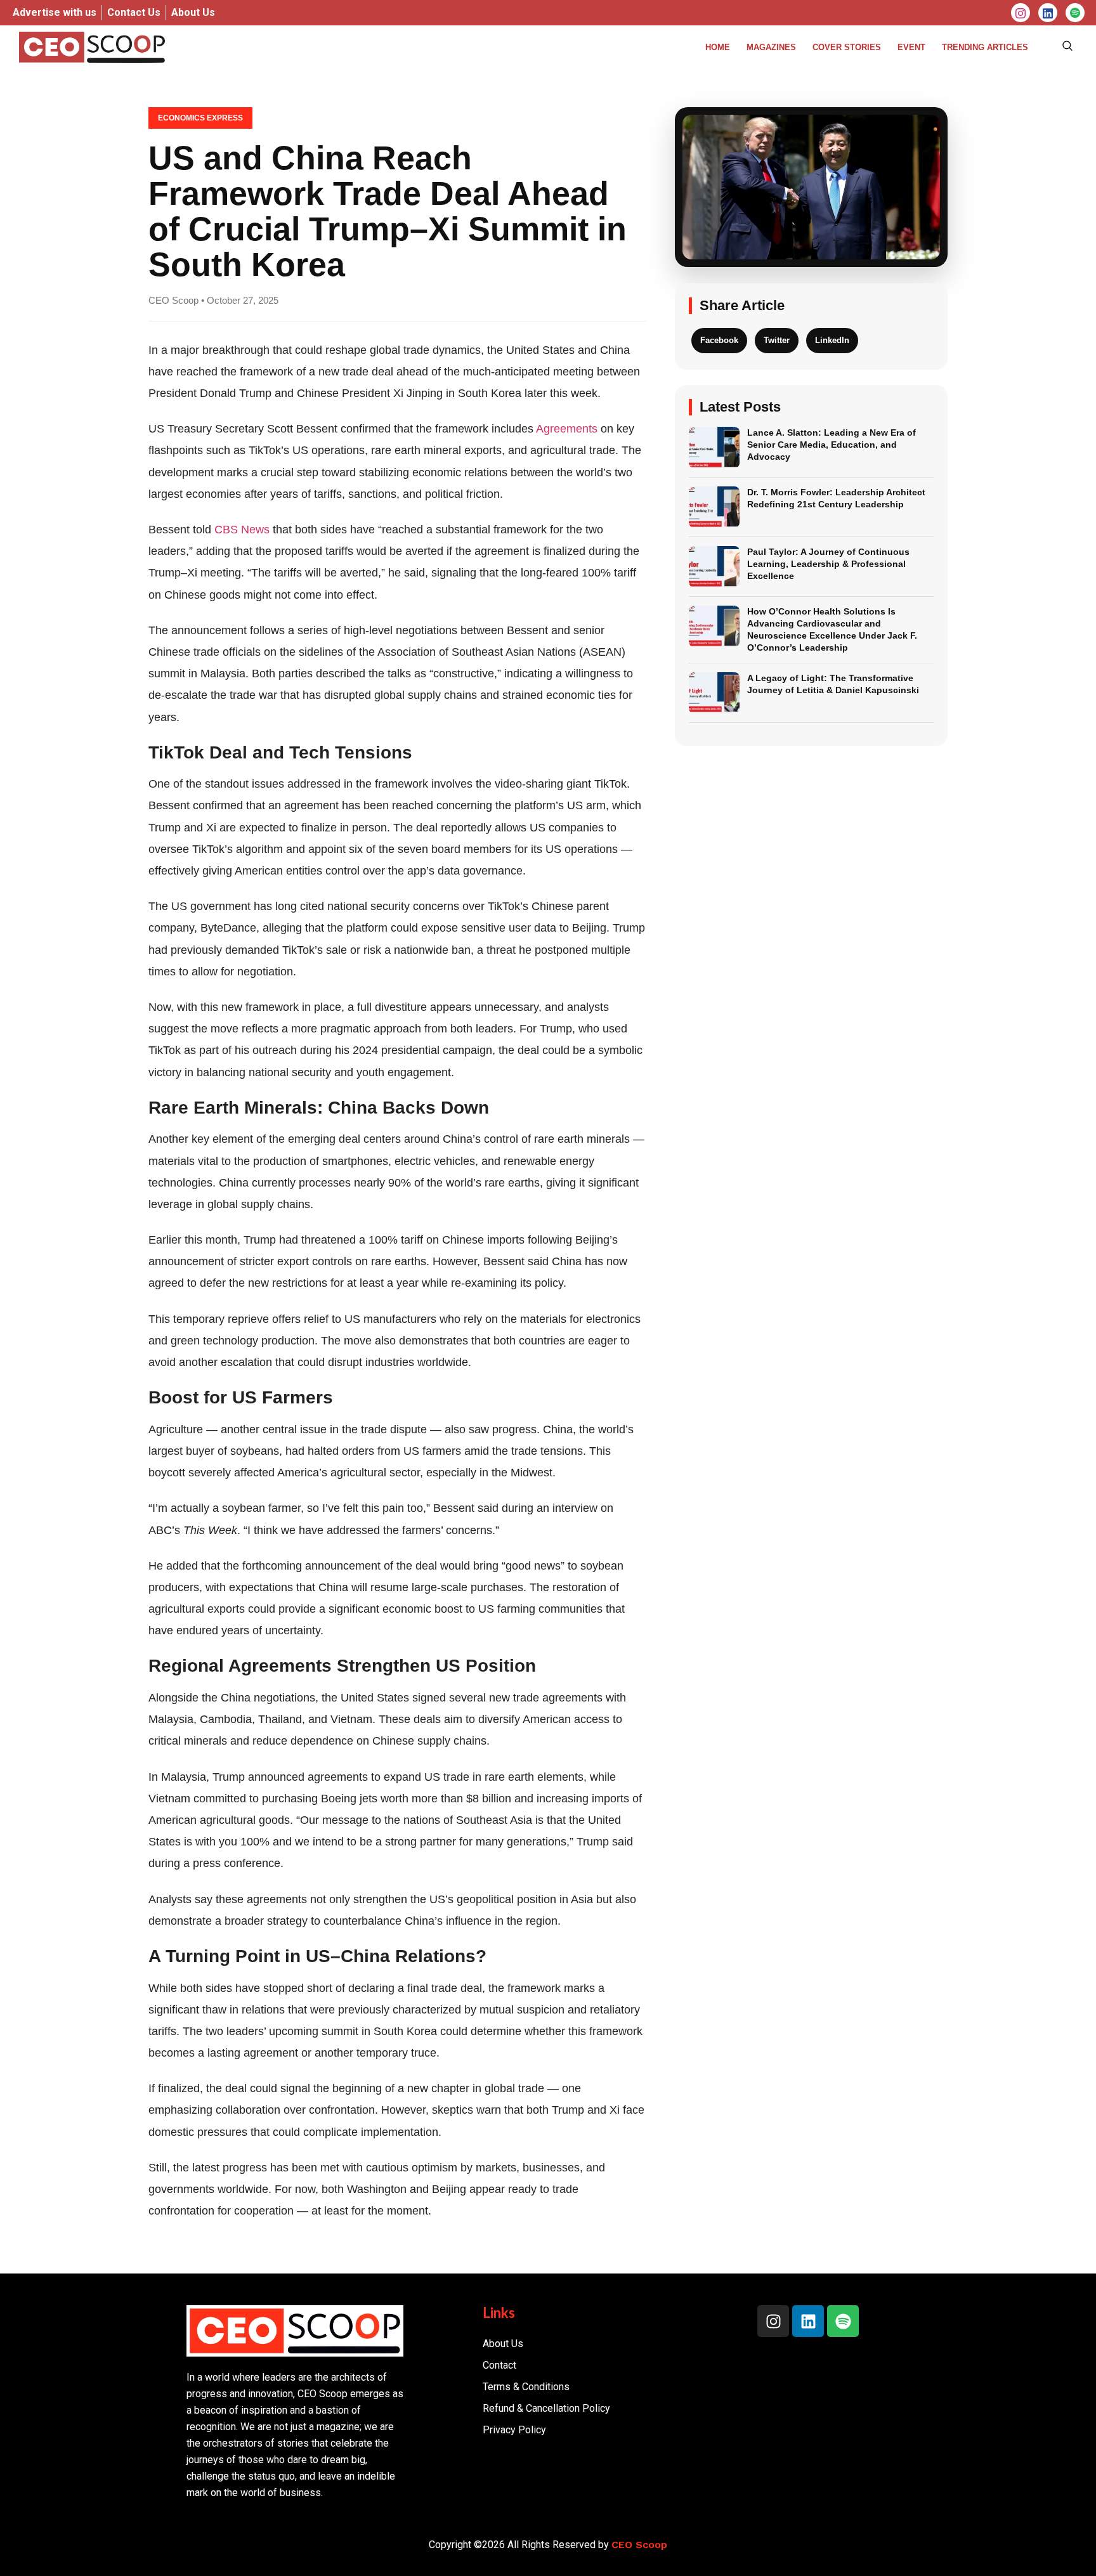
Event (911, 47)
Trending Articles (985, 47)
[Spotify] (843, 2321)
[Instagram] (1021, 13)
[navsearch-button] (1067, 47)
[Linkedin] (808, 2321)
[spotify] (1075, 13)
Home (718, 47)
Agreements (567, 429)
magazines (771, 47)
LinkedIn (832, 340)
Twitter (777, 340)
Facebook (719, 340)
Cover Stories (847, 47)
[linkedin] (1048, 13)
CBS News (242, 530)
